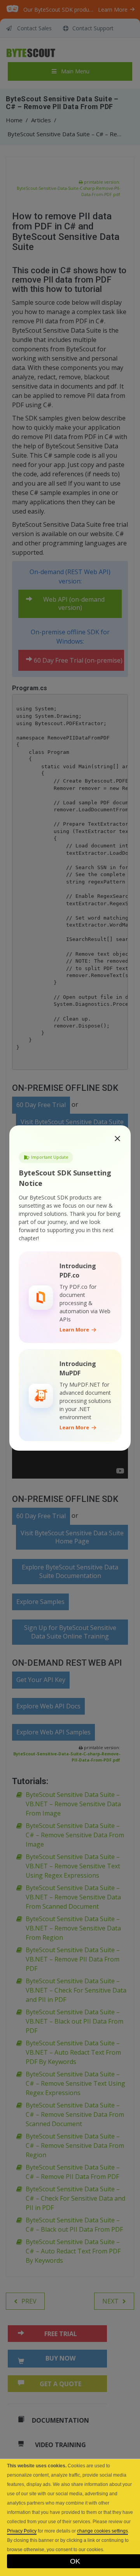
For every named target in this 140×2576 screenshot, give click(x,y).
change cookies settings (102, 2531)
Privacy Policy (22, 2531)
